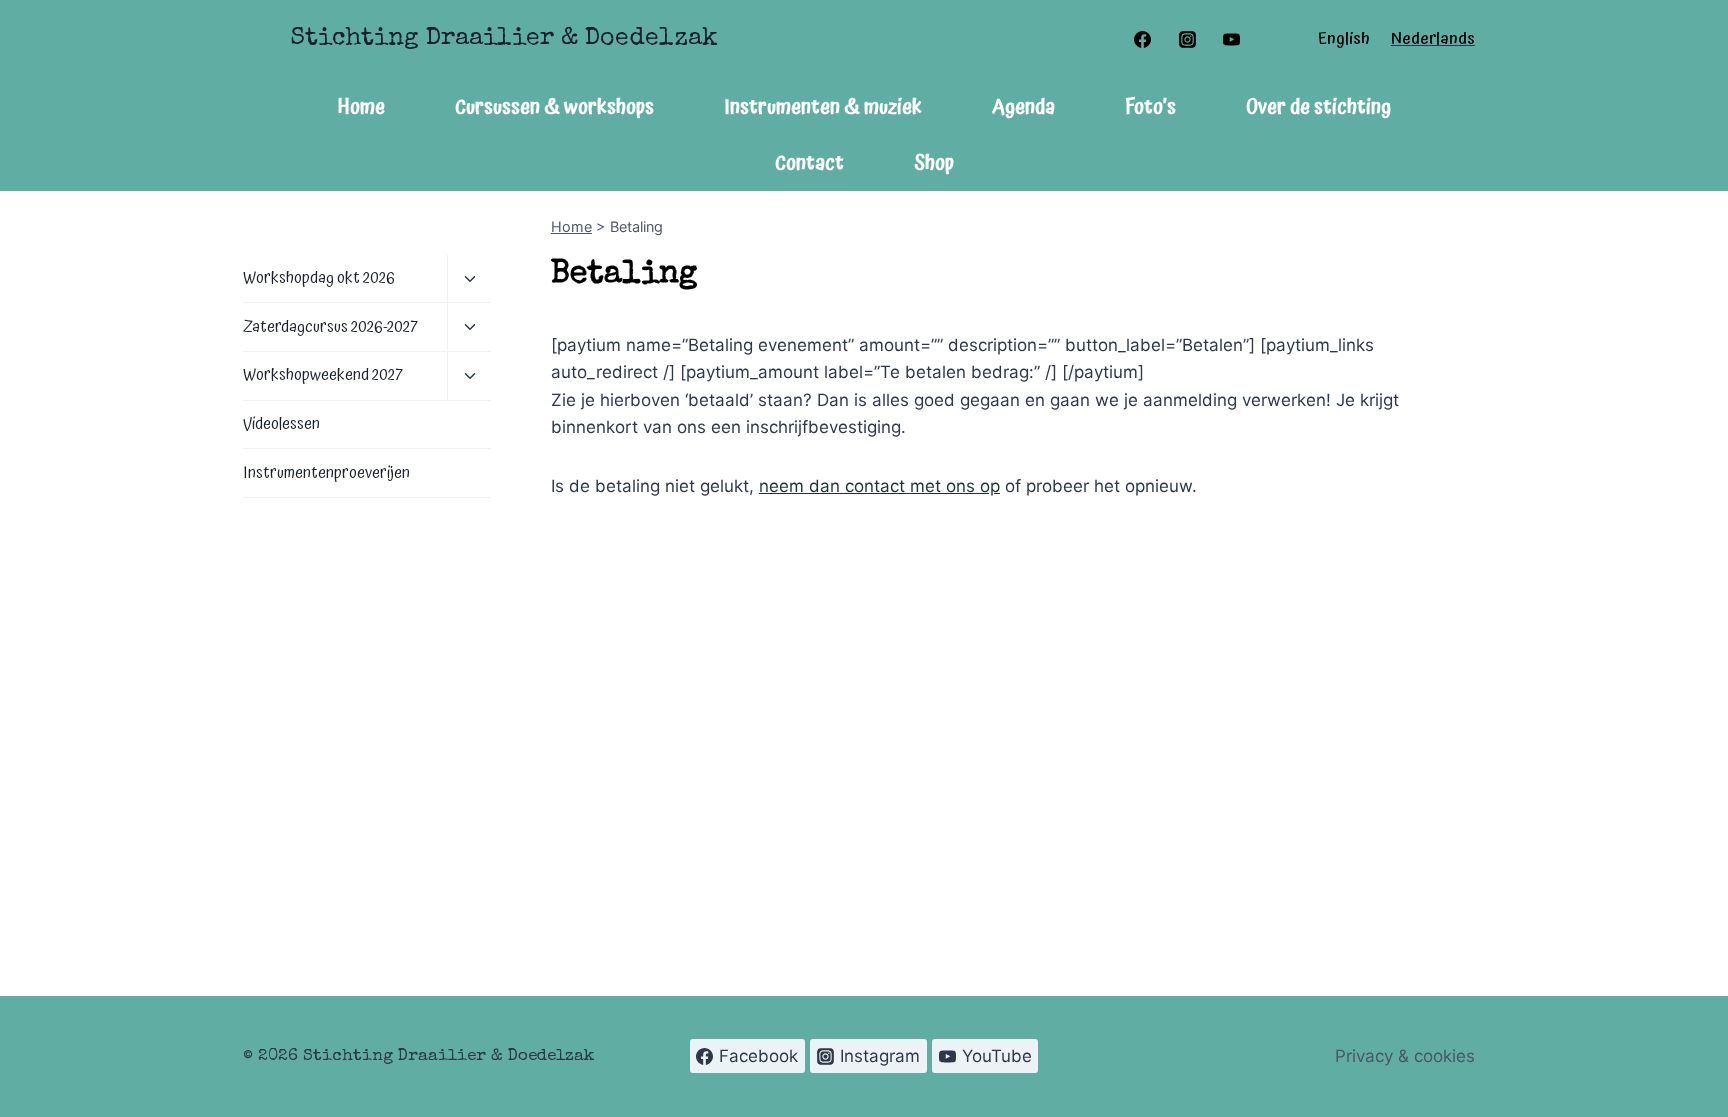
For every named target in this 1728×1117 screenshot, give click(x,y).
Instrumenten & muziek (823, 107)
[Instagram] (1187, 39)
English (1344, 39)
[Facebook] (1143, 39)
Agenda (1023, 107)
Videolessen (281, 424)
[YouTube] (1231, 39)
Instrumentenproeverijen (326, 473)
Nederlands (1433, 39)
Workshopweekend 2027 (322, 375)
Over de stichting (1318, 107)
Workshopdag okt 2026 (319, 278)
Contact (809, 163)
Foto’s (1150, 107)
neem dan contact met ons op (879, 486)
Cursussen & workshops (554, 107)
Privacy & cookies (1405, 1056)
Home (361, 107)
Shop (934, 163)
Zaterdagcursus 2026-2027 (330, 327)
